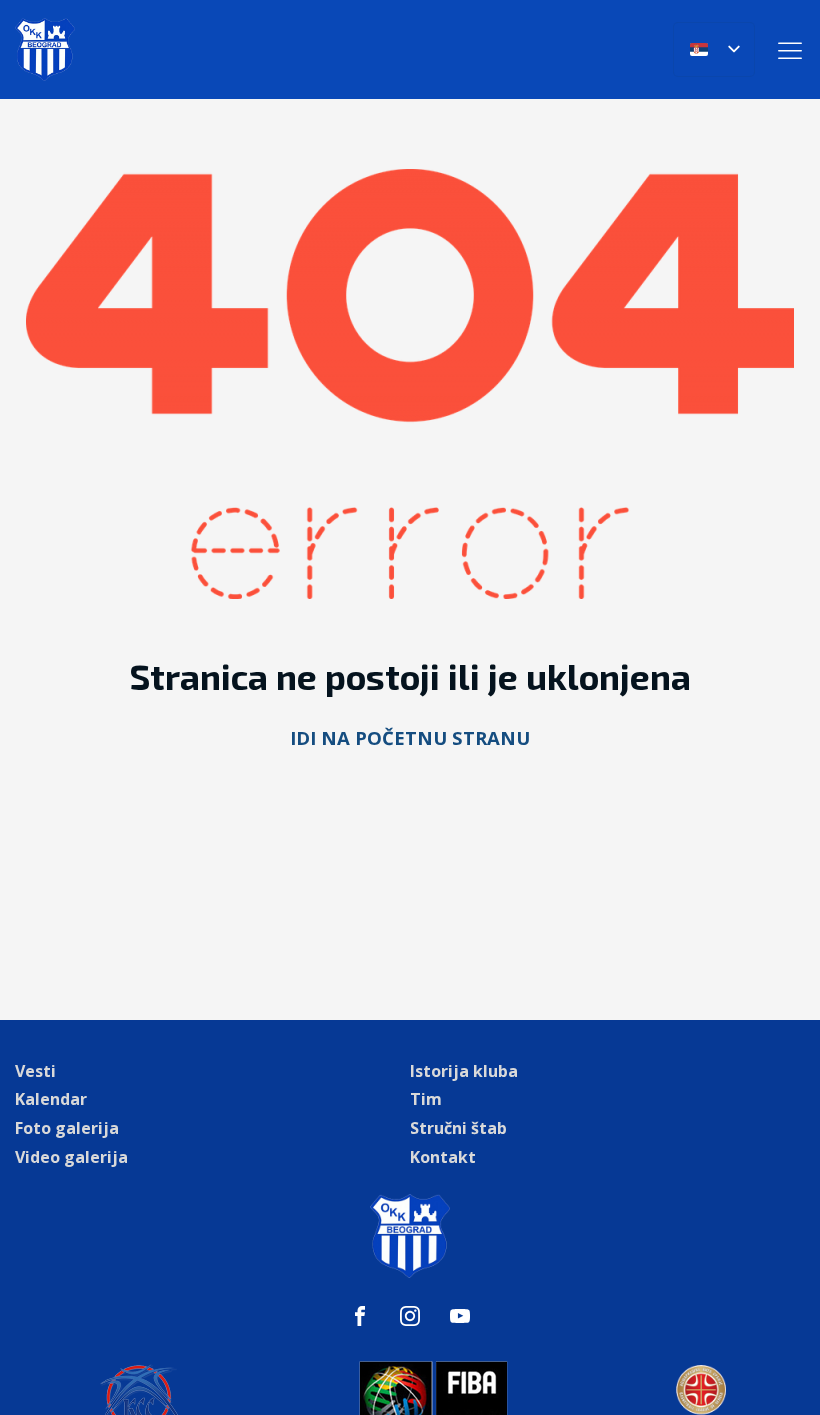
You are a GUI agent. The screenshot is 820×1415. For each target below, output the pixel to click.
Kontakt (443, 1157)
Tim (426, 1099)
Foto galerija (67, 1128)
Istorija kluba (464, 1071)
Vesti (35, 1071)
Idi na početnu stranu (410, 737)
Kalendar (51, 1099)
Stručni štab (458, 1128)
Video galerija (71, 1157)
